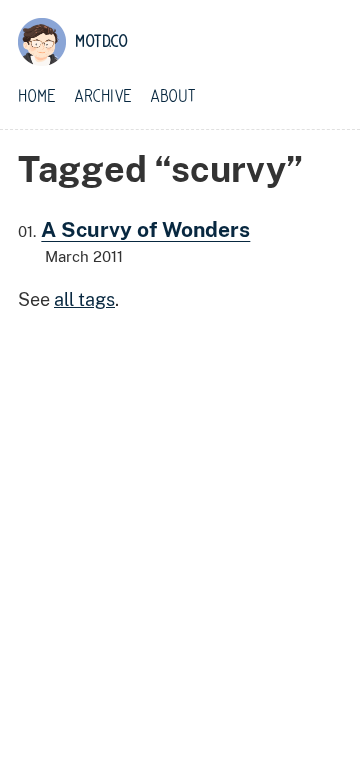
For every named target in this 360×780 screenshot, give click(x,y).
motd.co (101, 42)
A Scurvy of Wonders (145, 229)
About (173, 97)
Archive (103, 97)
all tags (84, 299)
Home (37, 97)
